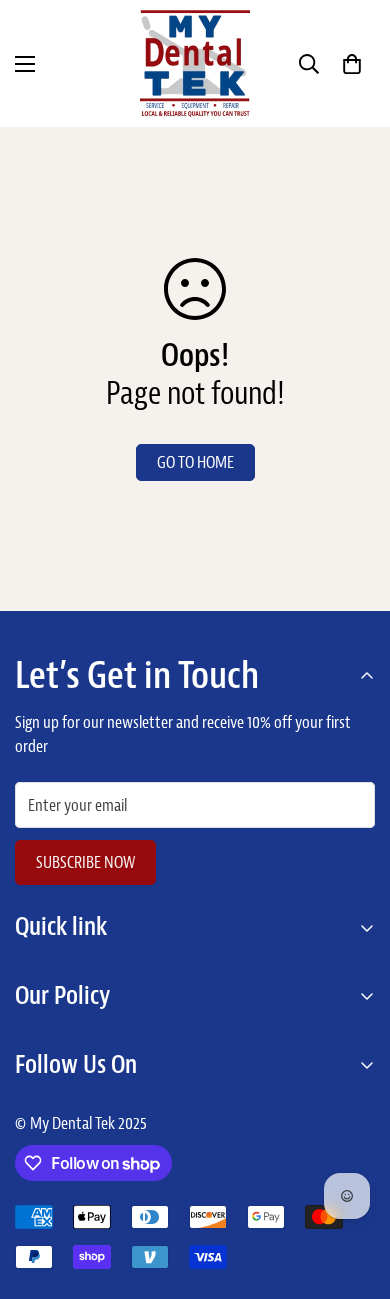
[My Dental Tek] (195, 63)
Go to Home (195, 462)
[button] (352, 64)
